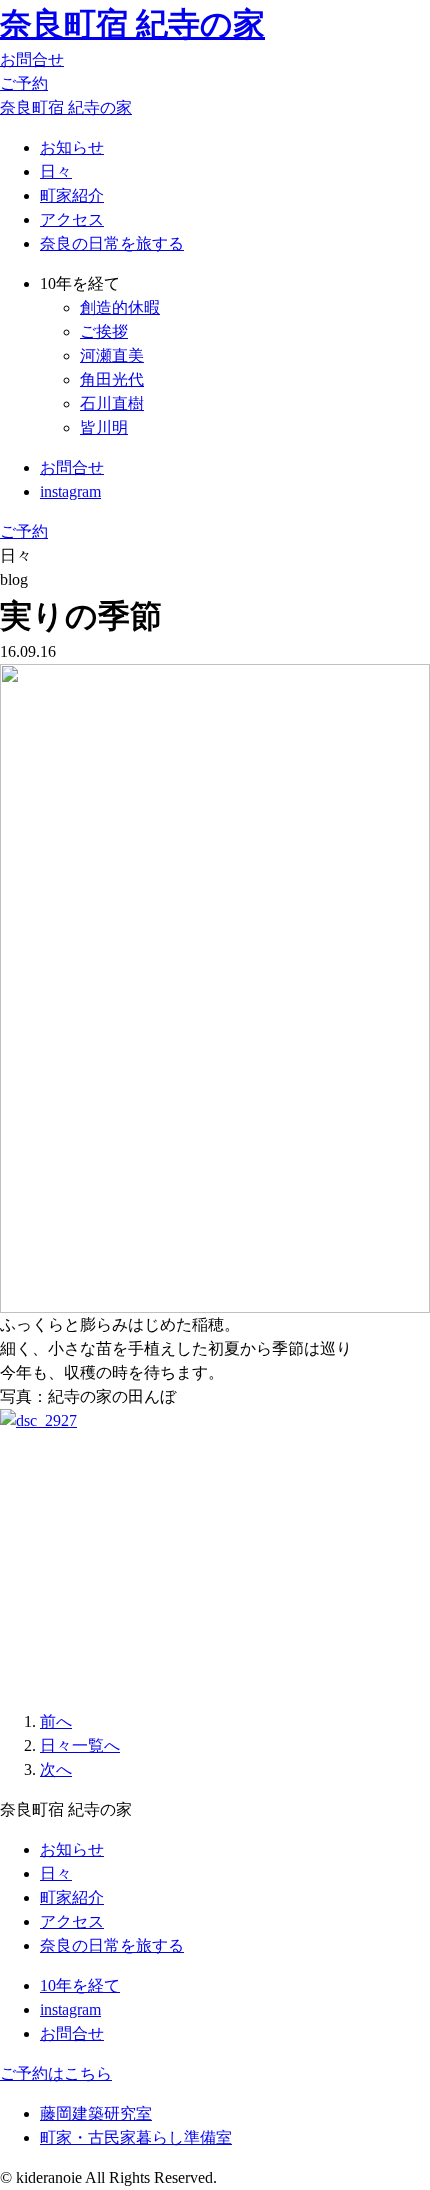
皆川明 (104, 427)
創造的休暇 (120, 307)
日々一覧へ (80, 1745)
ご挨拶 (104, 331)
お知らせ (72, 147)
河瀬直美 (112, 355)
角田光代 (112, 379)
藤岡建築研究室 (96, 2113)
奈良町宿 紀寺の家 (132, 24)
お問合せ (32, 59)
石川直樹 (112, 403)
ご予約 (24, 83)
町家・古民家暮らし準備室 (136, 2137)
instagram (70, 491)
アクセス (72, 219)
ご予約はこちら (56, 2073)
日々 (56, 171)
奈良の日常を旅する (112, 243)
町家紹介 (72, 195)
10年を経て (80, 1985)
